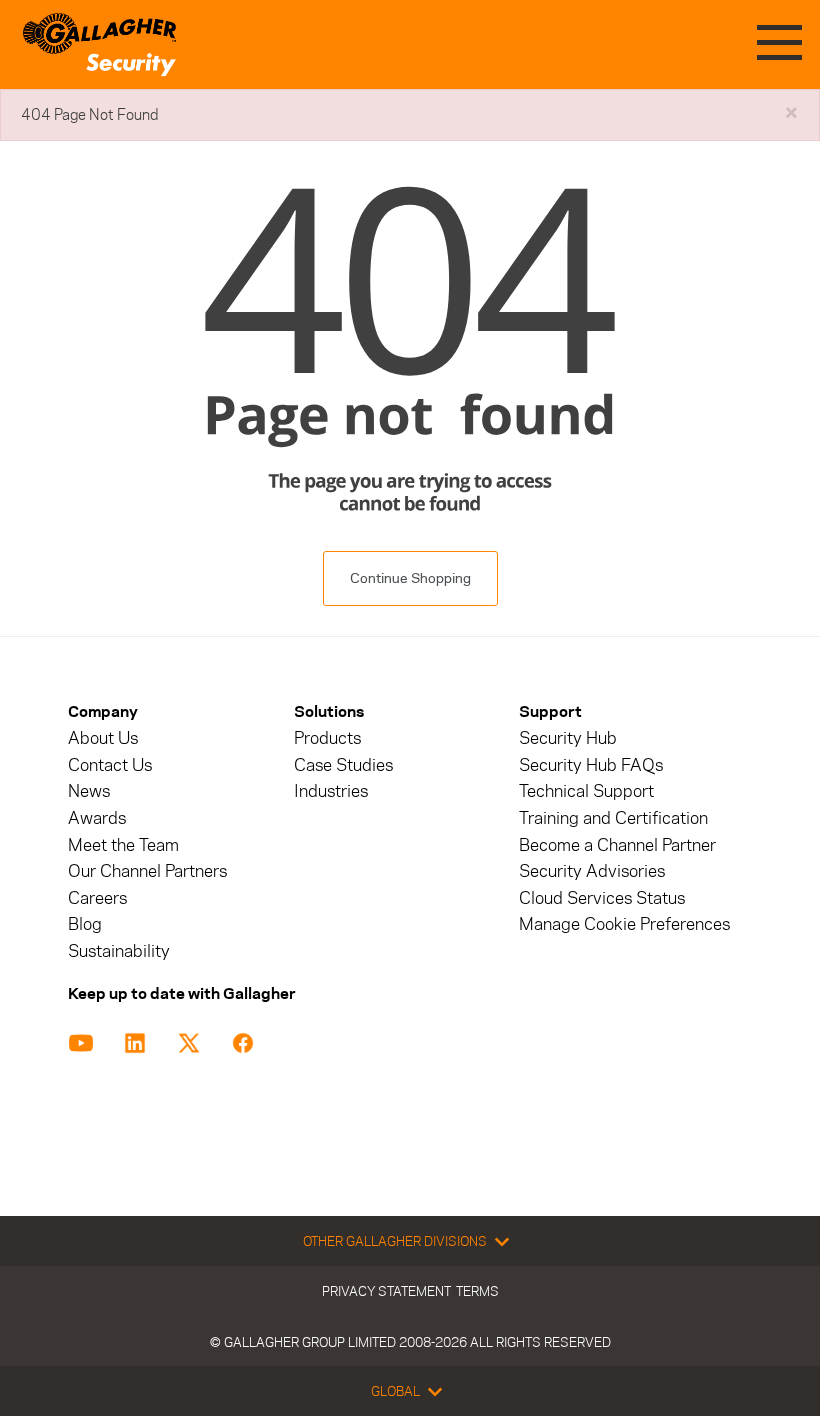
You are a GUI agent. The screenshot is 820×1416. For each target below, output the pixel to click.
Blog (85, 924)
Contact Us (110, 765)
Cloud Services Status (602, 898)
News (89, 791)
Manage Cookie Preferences (624, 924)
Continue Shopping (410, 578)
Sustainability (119, 951)
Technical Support (586, 791)
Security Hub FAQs (591, 765)
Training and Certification (613, 818)
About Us (103, 738)
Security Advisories (592, 871)
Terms (477, 1291)
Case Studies (343, 765)
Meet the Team (123, 845)
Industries (331, 791)
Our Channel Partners (147, 871)
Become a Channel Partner (617, 845)
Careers (97, 898)
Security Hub (568, 738)
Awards (97, 818)
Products (327, 738)
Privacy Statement (386, 1291)
